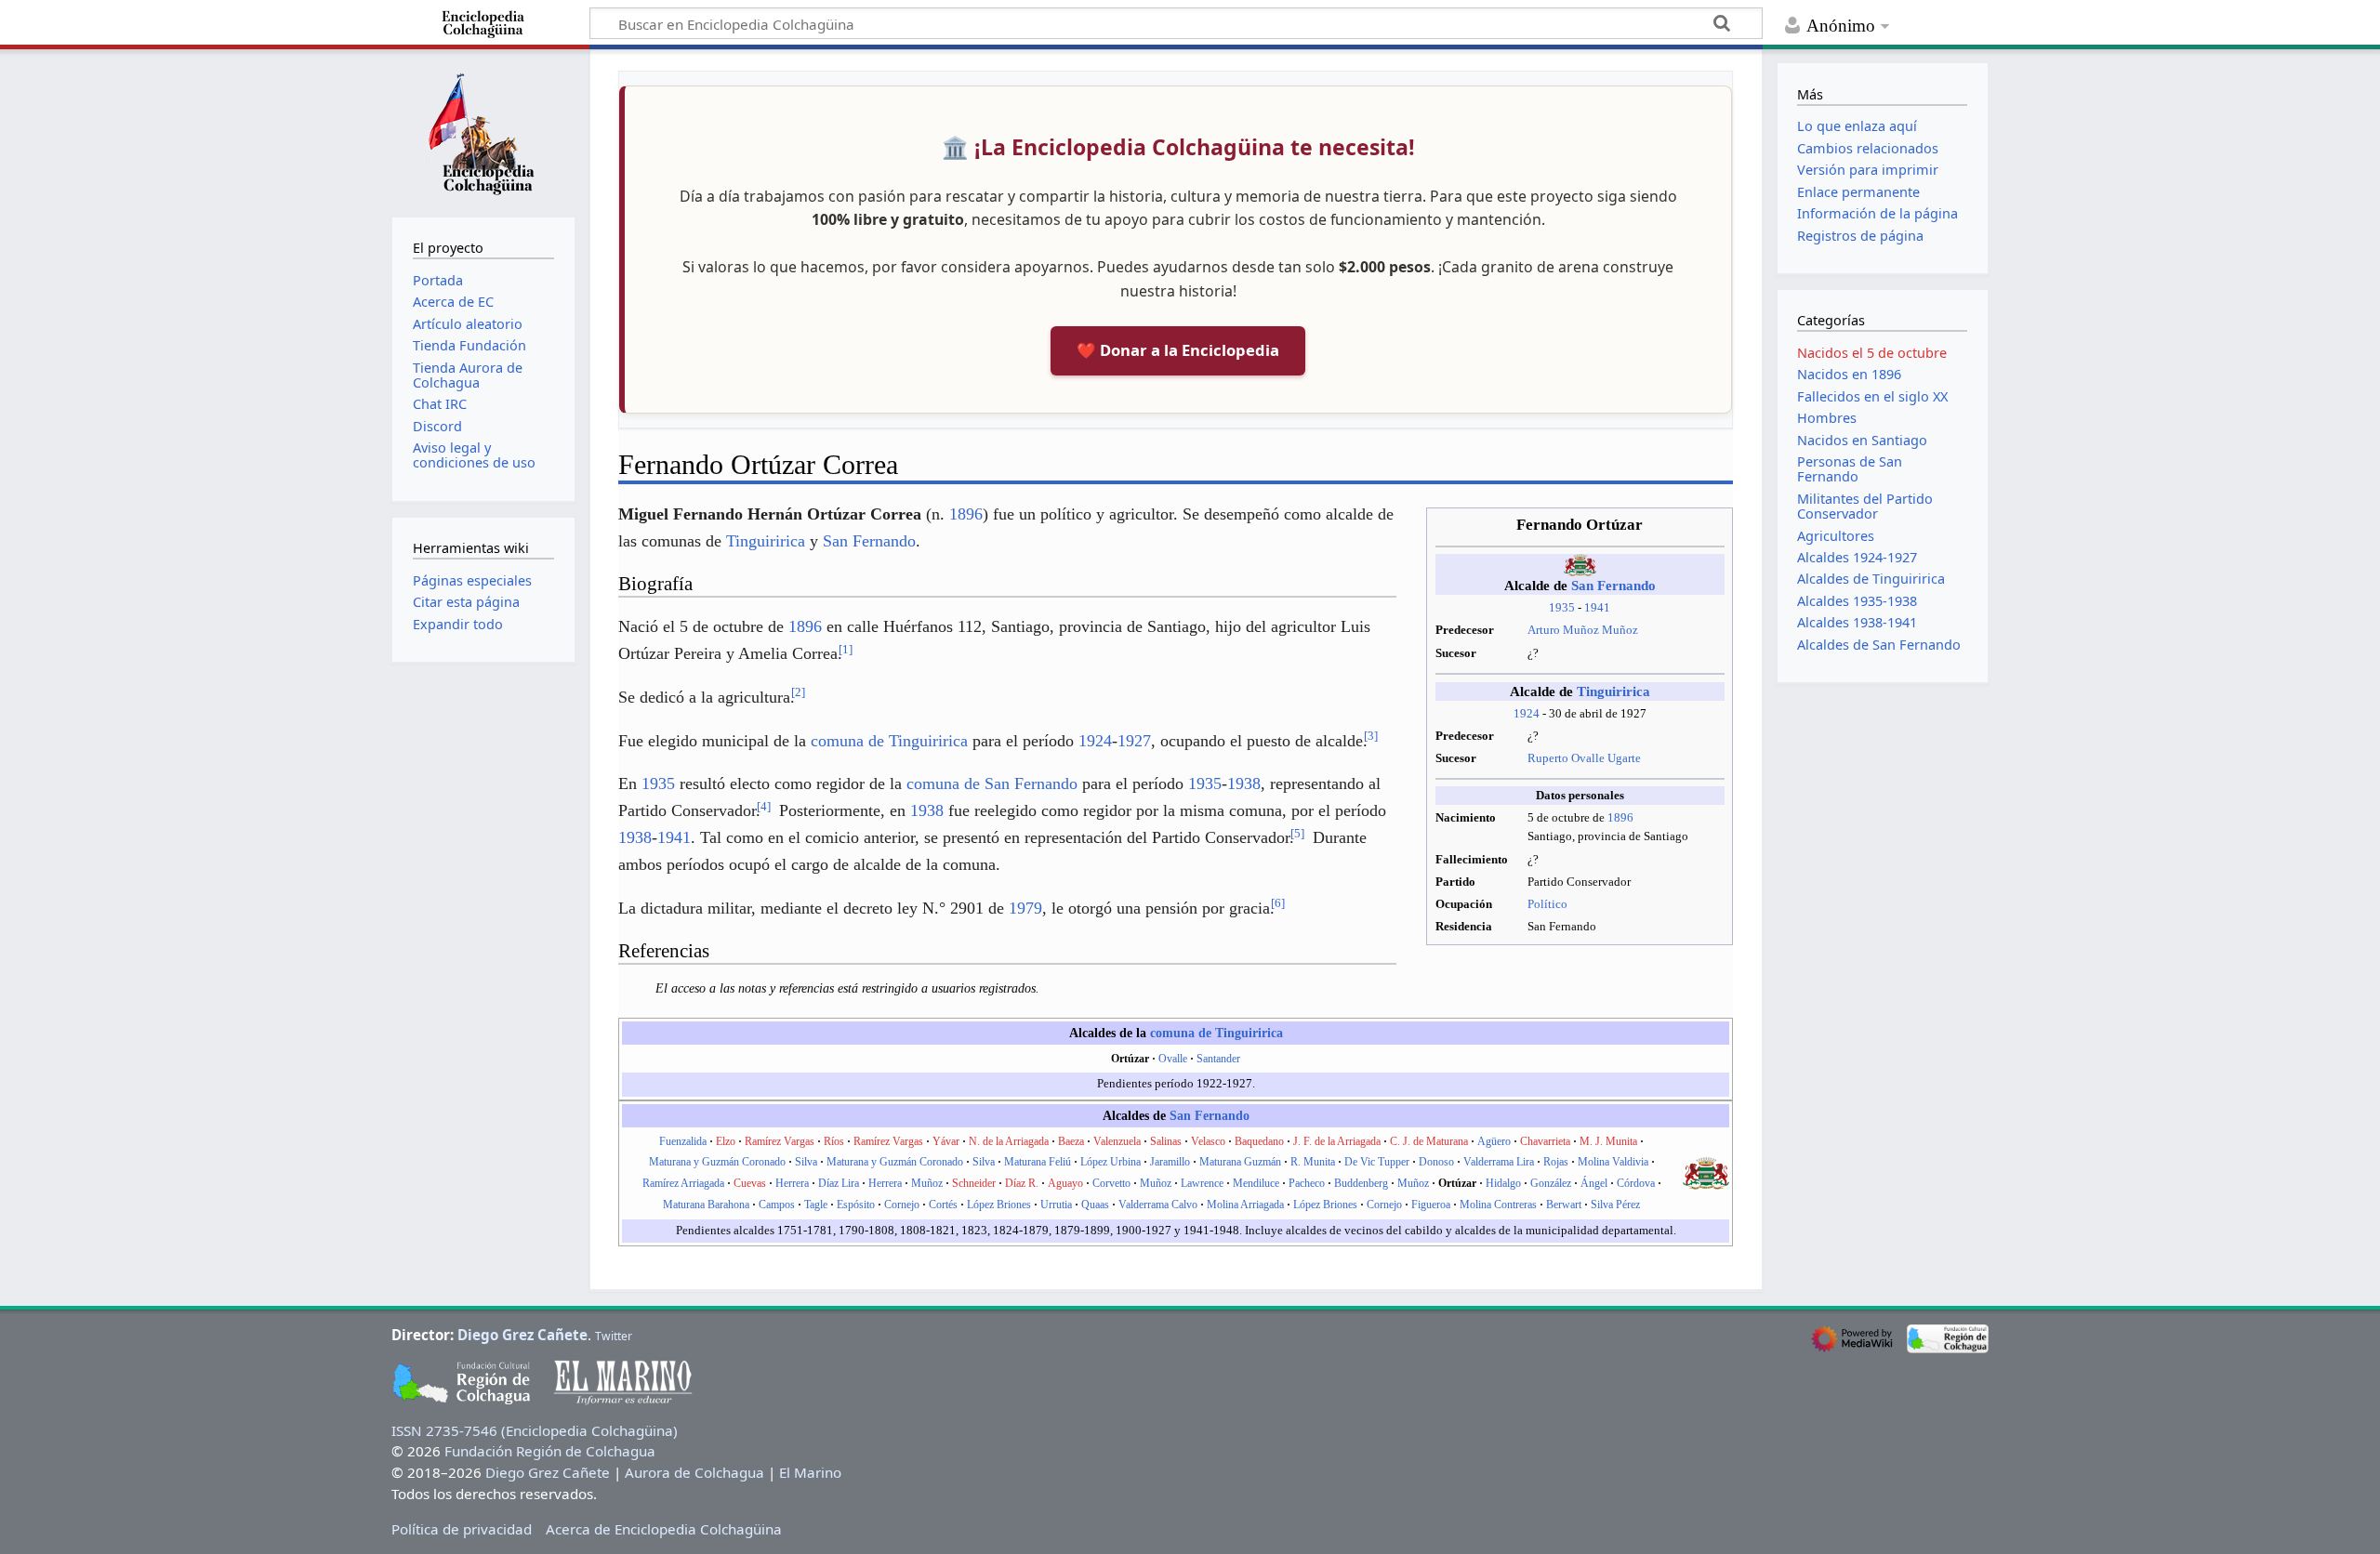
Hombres (1827, 418)
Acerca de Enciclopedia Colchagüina (664, 1529)
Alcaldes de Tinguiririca (1871, 579)
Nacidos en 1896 (1849, 374)
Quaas (1095, 1205)
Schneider (974, 1183)
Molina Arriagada (1245, 1205)
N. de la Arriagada (1009, 1141)
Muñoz (927, 1183)
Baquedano (1259, 1141)
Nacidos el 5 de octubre (1872, 353)
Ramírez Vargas (780, 1141)
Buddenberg (1361, 1183)
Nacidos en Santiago (1862, 440)
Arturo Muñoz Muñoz (1583, 630)
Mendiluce (1256, 1183)
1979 (1025, 908)
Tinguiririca (1613, 691)
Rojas (1556, 1162)
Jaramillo (1170, 1162)
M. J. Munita (1608, 1141)
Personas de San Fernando (1850, 469)
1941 (1597, 607)
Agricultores (1836, 536)
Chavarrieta (1545, 1141)
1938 (1244, 784)
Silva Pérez (1615, 1205)
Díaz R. (1022, 1183)
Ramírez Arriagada (683, 1183)
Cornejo (902, 1205)
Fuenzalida (683, 1141)
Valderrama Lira (1499, 1162)
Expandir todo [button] (458, 624)
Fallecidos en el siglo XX (1872, 396)
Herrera (792, 1183)
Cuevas (750, 1183)
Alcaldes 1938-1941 (1857, 622)
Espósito (856, 1205)
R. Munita (1313, 1162)
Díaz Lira (839, 1183)
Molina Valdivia (1613, 1162)
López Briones (999, 1205)
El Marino (810, 1472)
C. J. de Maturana (1429, 1141)
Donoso (1436, 1162)
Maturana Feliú (1038, 1162)
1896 (1620, 817)
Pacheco (1307, 1183)
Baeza (1071, 1141)
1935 (1562, 607)
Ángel (1594, 1183)
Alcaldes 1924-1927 (1857, 557)
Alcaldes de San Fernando (1879, 645)
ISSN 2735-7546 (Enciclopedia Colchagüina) (535, 1430)
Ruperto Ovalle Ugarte (1584, 758)
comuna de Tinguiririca (889, 741)
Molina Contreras (1498, 1205)
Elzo (726, 1141)
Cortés (943, 1205)
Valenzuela (1117, 1141)
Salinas (1166, 1141)
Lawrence (1202, 1183)
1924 (1527, 713)
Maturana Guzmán (1240, 1162)
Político (1547, 904)
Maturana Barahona (706, 1205)
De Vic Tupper (1377, 1162)
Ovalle (1173, 1059)
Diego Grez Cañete (522, 1335)
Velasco (1208, 1141)
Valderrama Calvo (1158, 1205)
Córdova (1636, 1183)
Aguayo (1065, 1183)
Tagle (816, 1205)
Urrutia (1056, 1205)
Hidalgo (1503, 1183)
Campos (777, 1205)
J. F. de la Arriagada (1337, 1141)
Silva (806, 1162)
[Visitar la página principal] (483, 131)
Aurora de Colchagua (694, 1472)
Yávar (946, 1141)
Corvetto (1111, 1183)
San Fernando (1613, 586)
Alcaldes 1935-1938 (1857, 601)
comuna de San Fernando (992, 784)
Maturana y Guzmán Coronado (717, 1162)
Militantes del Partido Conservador (1865, 506)
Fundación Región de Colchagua (550, 1451)
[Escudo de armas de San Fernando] (1706, 1172)
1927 (1134, 741)
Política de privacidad (462, 1529)
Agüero (1494, 1141)
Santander (1218, 1059)
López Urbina (1111, 1162)
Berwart (1564, 1205)
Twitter (614, 1336)
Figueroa (1431, 1205)
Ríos (834, 1141)
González (1551, 1183)
